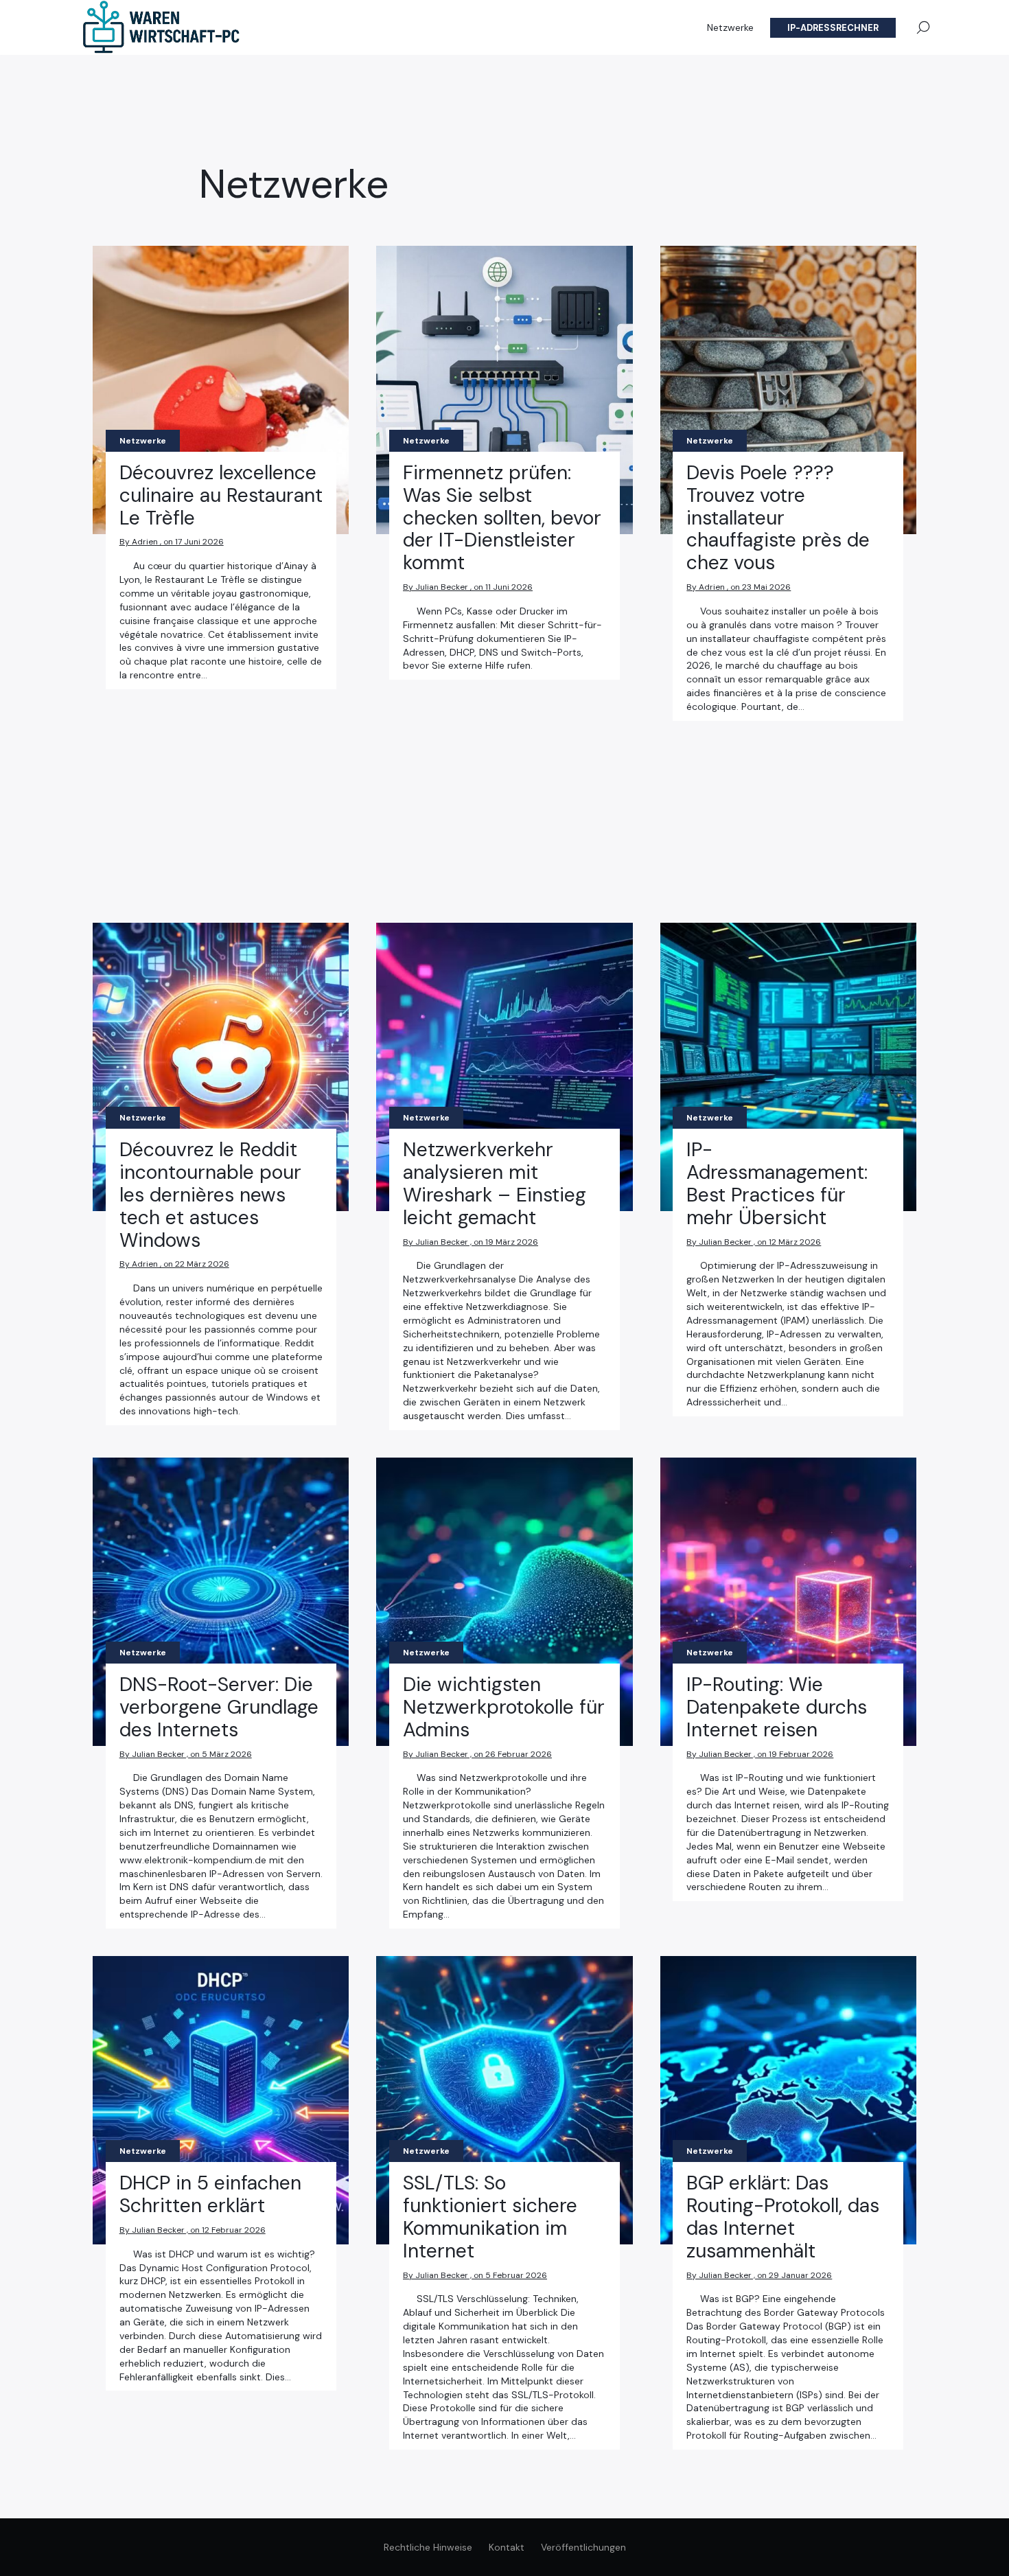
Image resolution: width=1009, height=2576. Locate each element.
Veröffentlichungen (583, 2547)
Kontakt (507, 2547)
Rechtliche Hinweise (428, 2547)
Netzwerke (730, 27)
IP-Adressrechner (833, 28)
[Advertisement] (221, 792)
